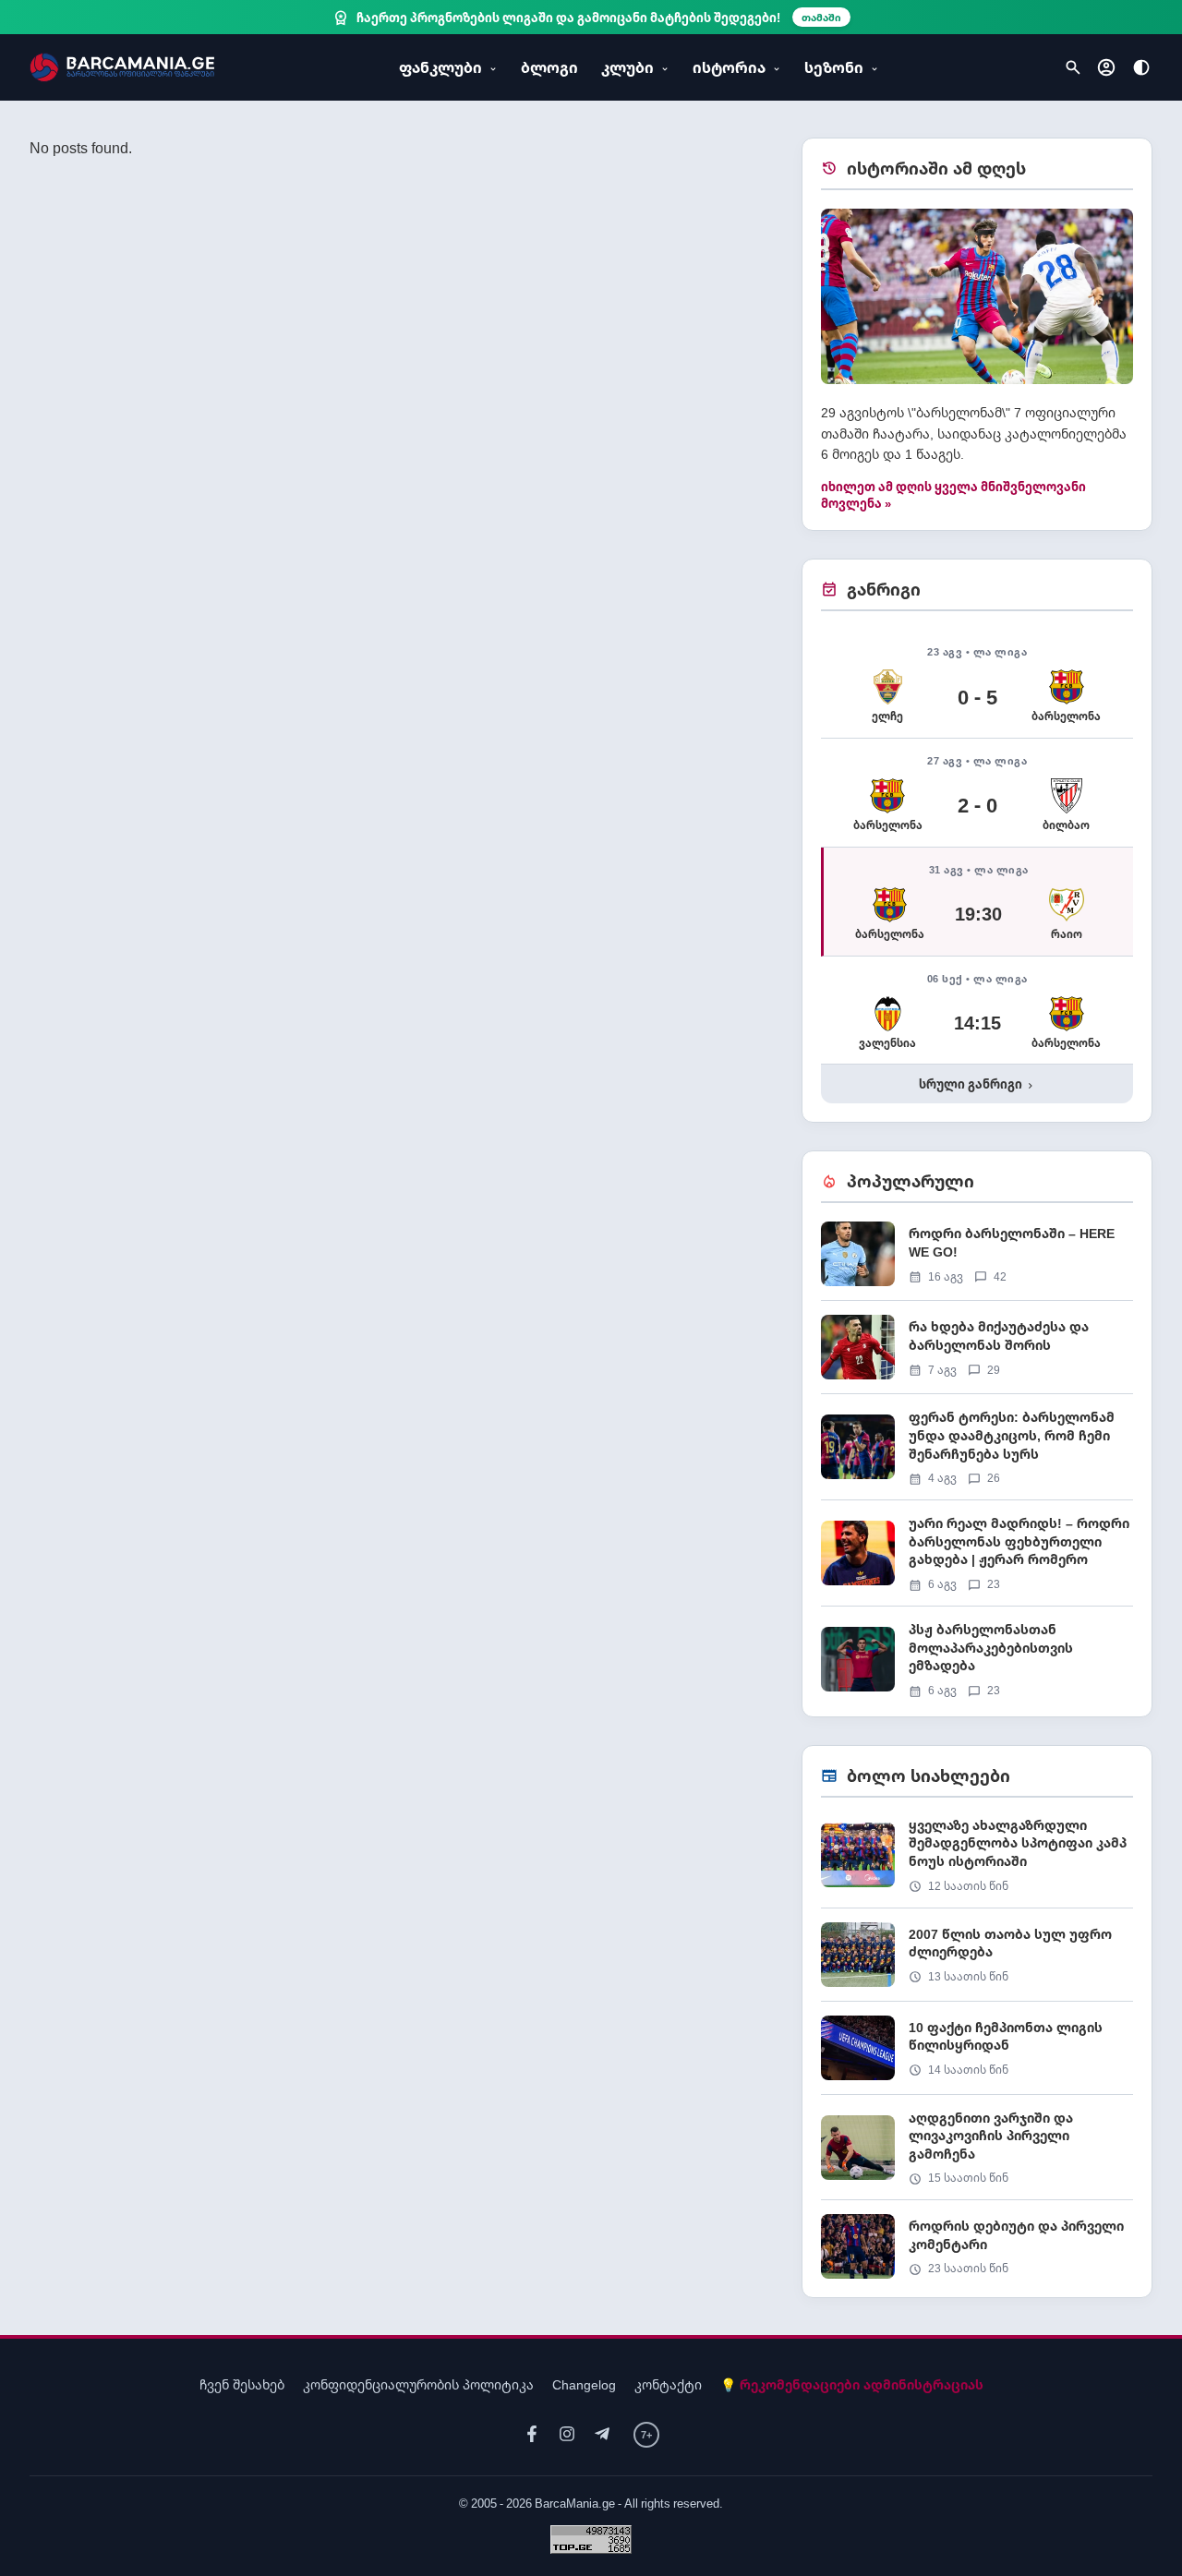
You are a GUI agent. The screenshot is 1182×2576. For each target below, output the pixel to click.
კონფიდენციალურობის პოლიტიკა (418, 2384)
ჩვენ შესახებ (242, 2384)
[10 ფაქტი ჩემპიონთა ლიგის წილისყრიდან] (977, 2055)
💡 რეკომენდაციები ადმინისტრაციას (852, 2384)
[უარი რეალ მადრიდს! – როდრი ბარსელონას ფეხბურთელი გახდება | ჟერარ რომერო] (977, 1560)
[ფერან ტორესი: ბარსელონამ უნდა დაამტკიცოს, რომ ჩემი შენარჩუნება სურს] (977, 1454)
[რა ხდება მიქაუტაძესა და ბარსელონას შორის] (977, 1354)
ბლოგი (549, 67)
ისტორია (729, 67)
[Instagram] (567, 2434)
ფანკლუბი (440, 67)
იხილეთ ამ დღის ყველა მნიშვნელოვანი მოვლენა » (953, 495)
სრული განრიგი (977, 1084)
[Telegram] (602, 2434)
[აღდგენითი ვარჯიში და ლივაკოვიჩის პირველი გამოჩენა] (977, 2155)
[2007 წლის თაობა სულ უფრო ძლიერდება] (977, 1962)
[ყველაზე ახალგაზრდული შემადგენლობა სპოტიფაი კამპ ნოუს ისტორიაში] (977, 1862)
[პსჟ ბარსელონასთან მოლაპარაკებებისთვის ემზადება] (977, 1659)
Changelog (584, 2384)
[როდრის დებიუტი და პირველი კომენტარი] (977, 2246)
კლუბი (627, 67)
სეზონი (834, 67)
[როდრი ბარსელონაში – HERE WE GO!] (977, 1261)
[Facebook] (532, 2434)
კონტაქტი (668, 2384)
